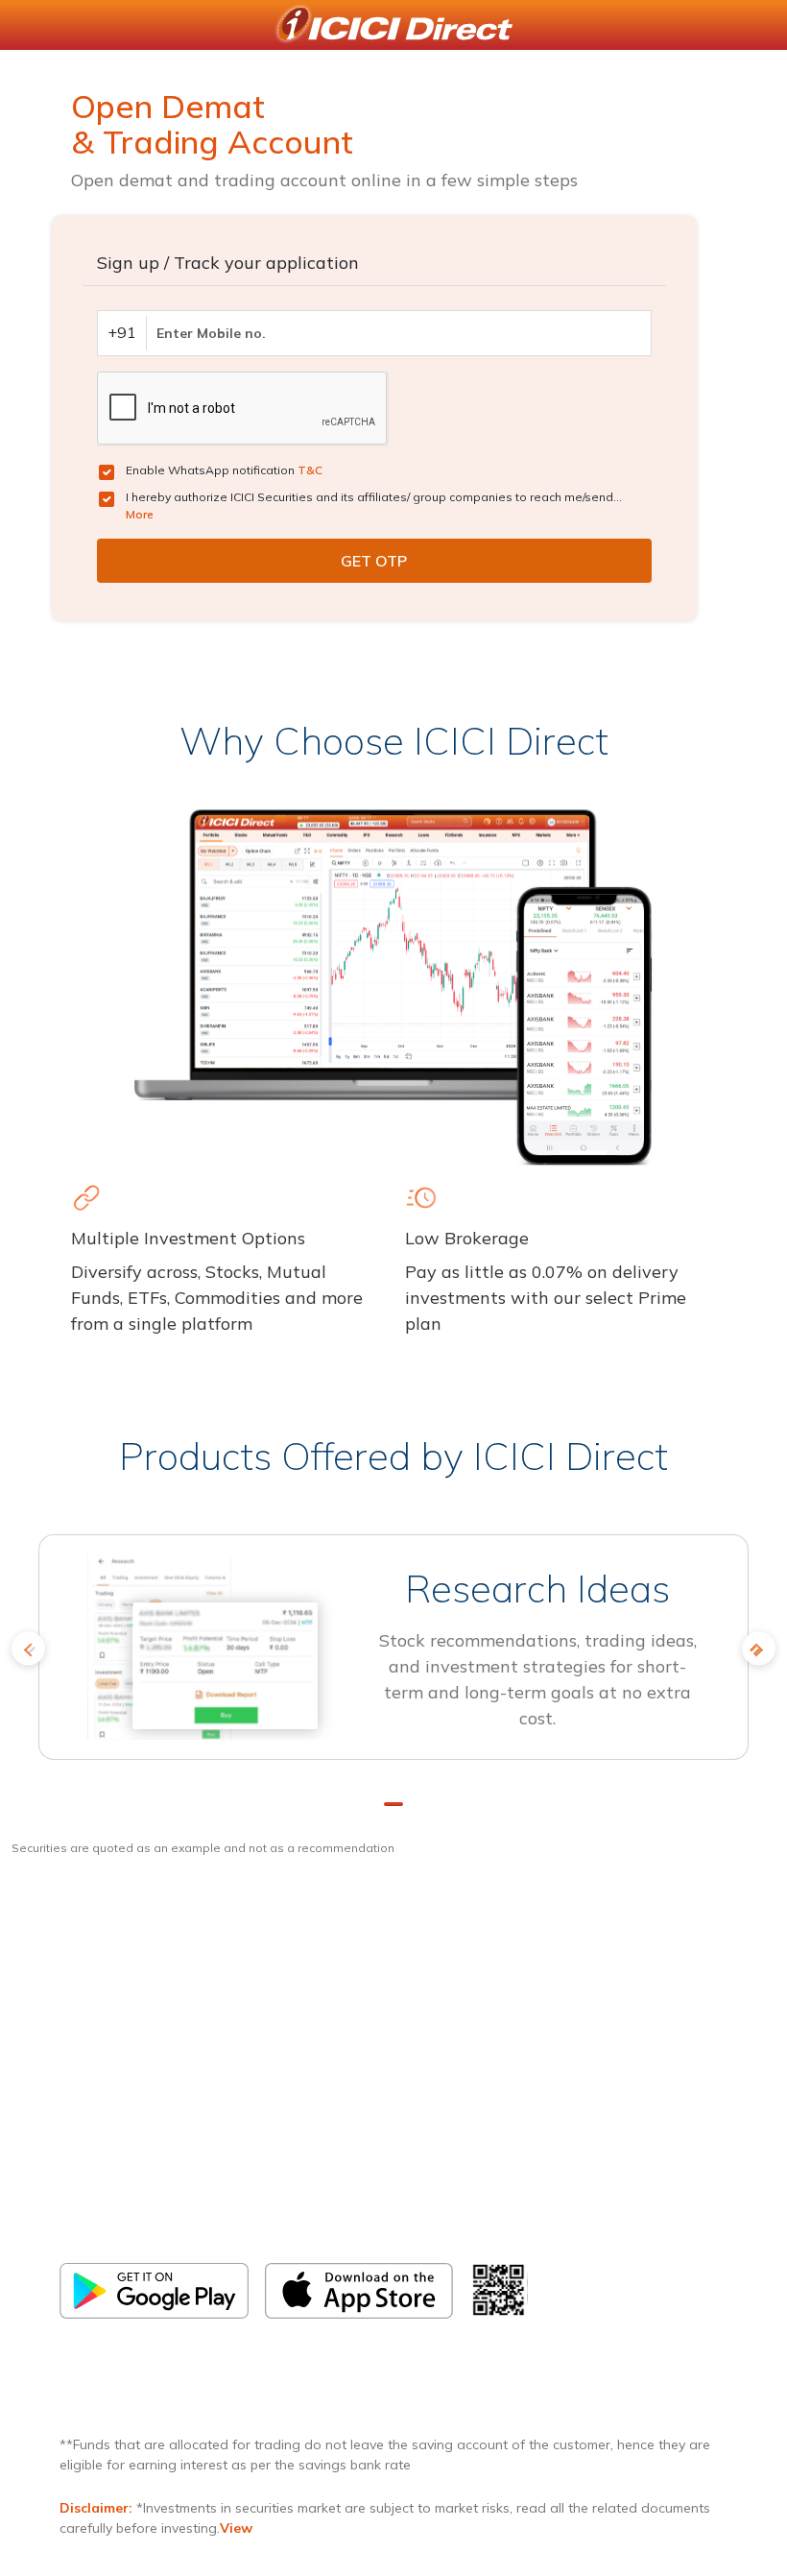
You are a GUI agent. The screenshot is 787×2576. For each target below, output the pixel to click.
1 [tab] (393, 1804)
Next (759, 1649)
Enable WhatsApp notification (224, 470)
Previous (28, 1649)
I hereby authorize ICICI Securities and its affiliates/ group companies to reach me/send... (374, 506)
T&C (310, 470)
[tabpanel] (393, 1656)
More (140, 514)
